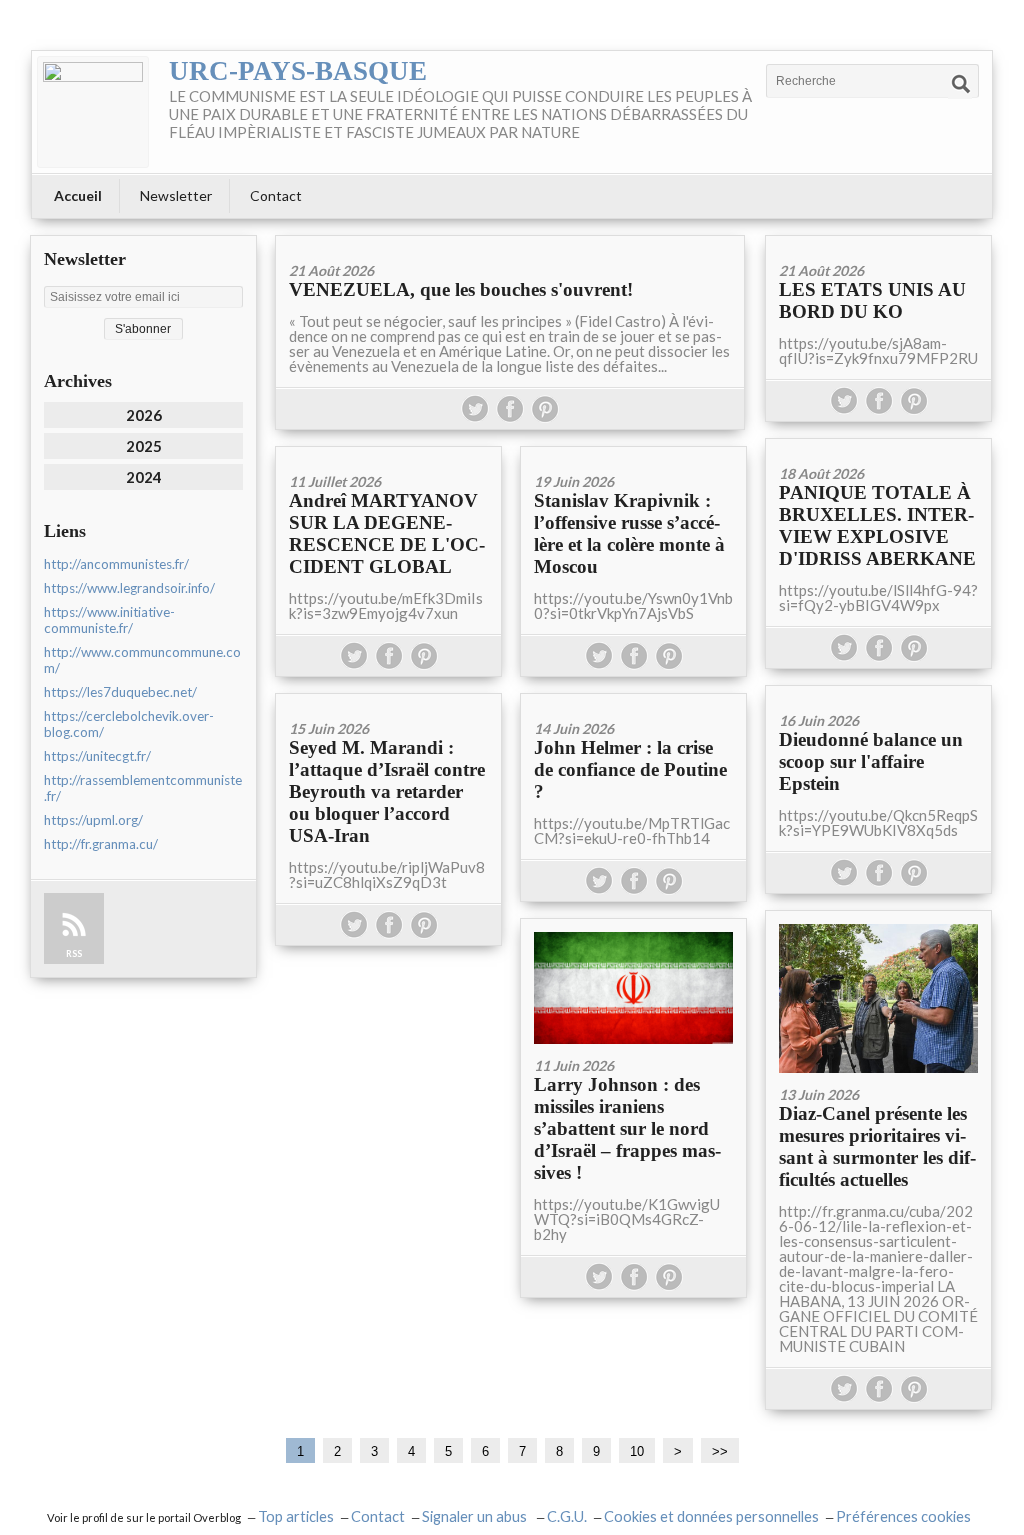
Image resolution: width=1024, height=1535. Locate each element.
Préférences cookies (903, 1516)
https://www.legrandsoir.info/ (129, 588)
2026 (144, 415)
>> (720, 1451)
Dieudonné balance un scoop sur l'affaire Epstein (871, 761)
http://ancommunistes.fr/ (116, 564)
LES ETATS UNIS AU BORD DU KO (872, 300)
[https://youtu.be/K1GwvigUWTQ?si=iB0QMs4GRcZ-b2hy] (633, 981)
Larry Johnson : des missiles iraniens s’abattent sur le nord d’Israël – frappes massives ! (627, 1128)
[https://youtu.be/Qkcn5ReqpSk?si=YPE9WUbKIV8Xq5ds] (878, 692)
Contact (276, 195)
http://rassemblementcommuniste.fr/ (143, 788)
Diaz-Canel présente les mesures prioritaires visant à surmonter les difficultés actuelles (877, 1146)
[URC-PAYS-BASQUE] (93, 112)
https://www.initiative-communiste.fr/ (109, 620)
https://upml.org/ (93, 820)
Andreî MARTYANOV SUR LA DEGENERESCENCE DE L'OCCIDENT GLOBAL (387, 533)
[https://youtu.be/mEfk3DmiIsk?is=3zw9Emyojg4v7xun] (388, 453)
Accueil (78, 195)
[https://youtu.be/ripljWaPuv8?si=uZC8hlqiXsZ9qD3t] (388, 700)
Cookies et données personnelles (711, 1516)
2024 (144, 477)
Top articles (296, 1516)
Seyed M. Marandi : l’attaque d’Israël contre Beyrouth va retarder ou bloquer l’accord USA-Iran (387, 791)
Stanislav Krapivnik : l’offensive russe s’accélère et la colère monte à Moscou (629, 533)
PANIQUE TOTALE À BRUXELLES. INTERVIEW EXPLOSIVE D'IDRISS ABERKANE (877, 525)
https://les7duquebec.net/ (120, 692)
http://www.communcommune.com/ (142, 660)
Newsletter (176, 195)
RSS (74, 953)
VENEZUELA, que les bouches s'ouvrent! (461, 289)
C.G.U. (567, 1516)
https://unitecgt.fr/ (97, 756)
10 (637, 1451)
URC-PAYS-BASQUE (298, 71)
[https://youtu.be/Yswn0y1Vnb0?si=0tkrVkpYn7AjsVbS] (633, 453)
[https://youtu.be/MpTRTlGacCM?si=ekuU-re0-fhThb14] (633, 700)
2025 (144, 446)
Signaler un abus (476, 1516)
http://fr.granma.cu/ (101, 844)
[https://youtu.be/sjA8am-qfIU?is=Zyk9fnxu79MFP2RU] (878, 242)
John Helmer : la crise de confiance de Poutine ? (630, 769)
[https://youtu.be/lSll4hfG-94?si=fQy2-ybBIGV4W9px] (878, 445)
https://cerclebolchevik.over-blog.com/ (129, 724)
